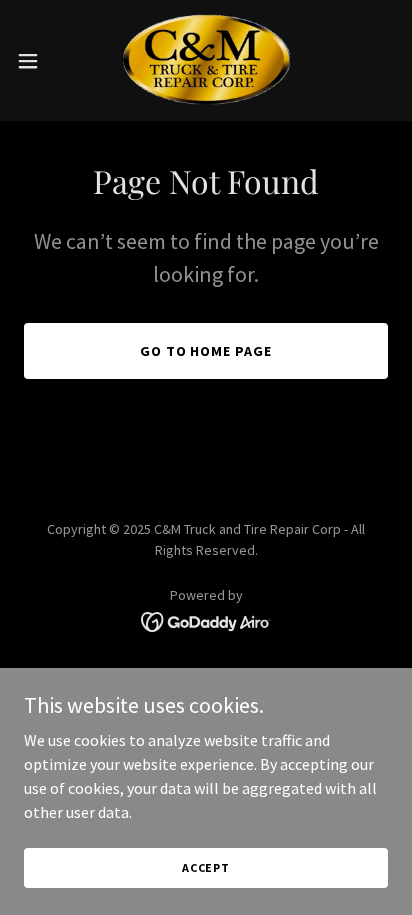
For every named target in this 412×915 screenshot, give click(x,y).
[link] (205, 60)
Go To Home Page (206, 351)
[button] (37, 61)
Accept (206, 867)
